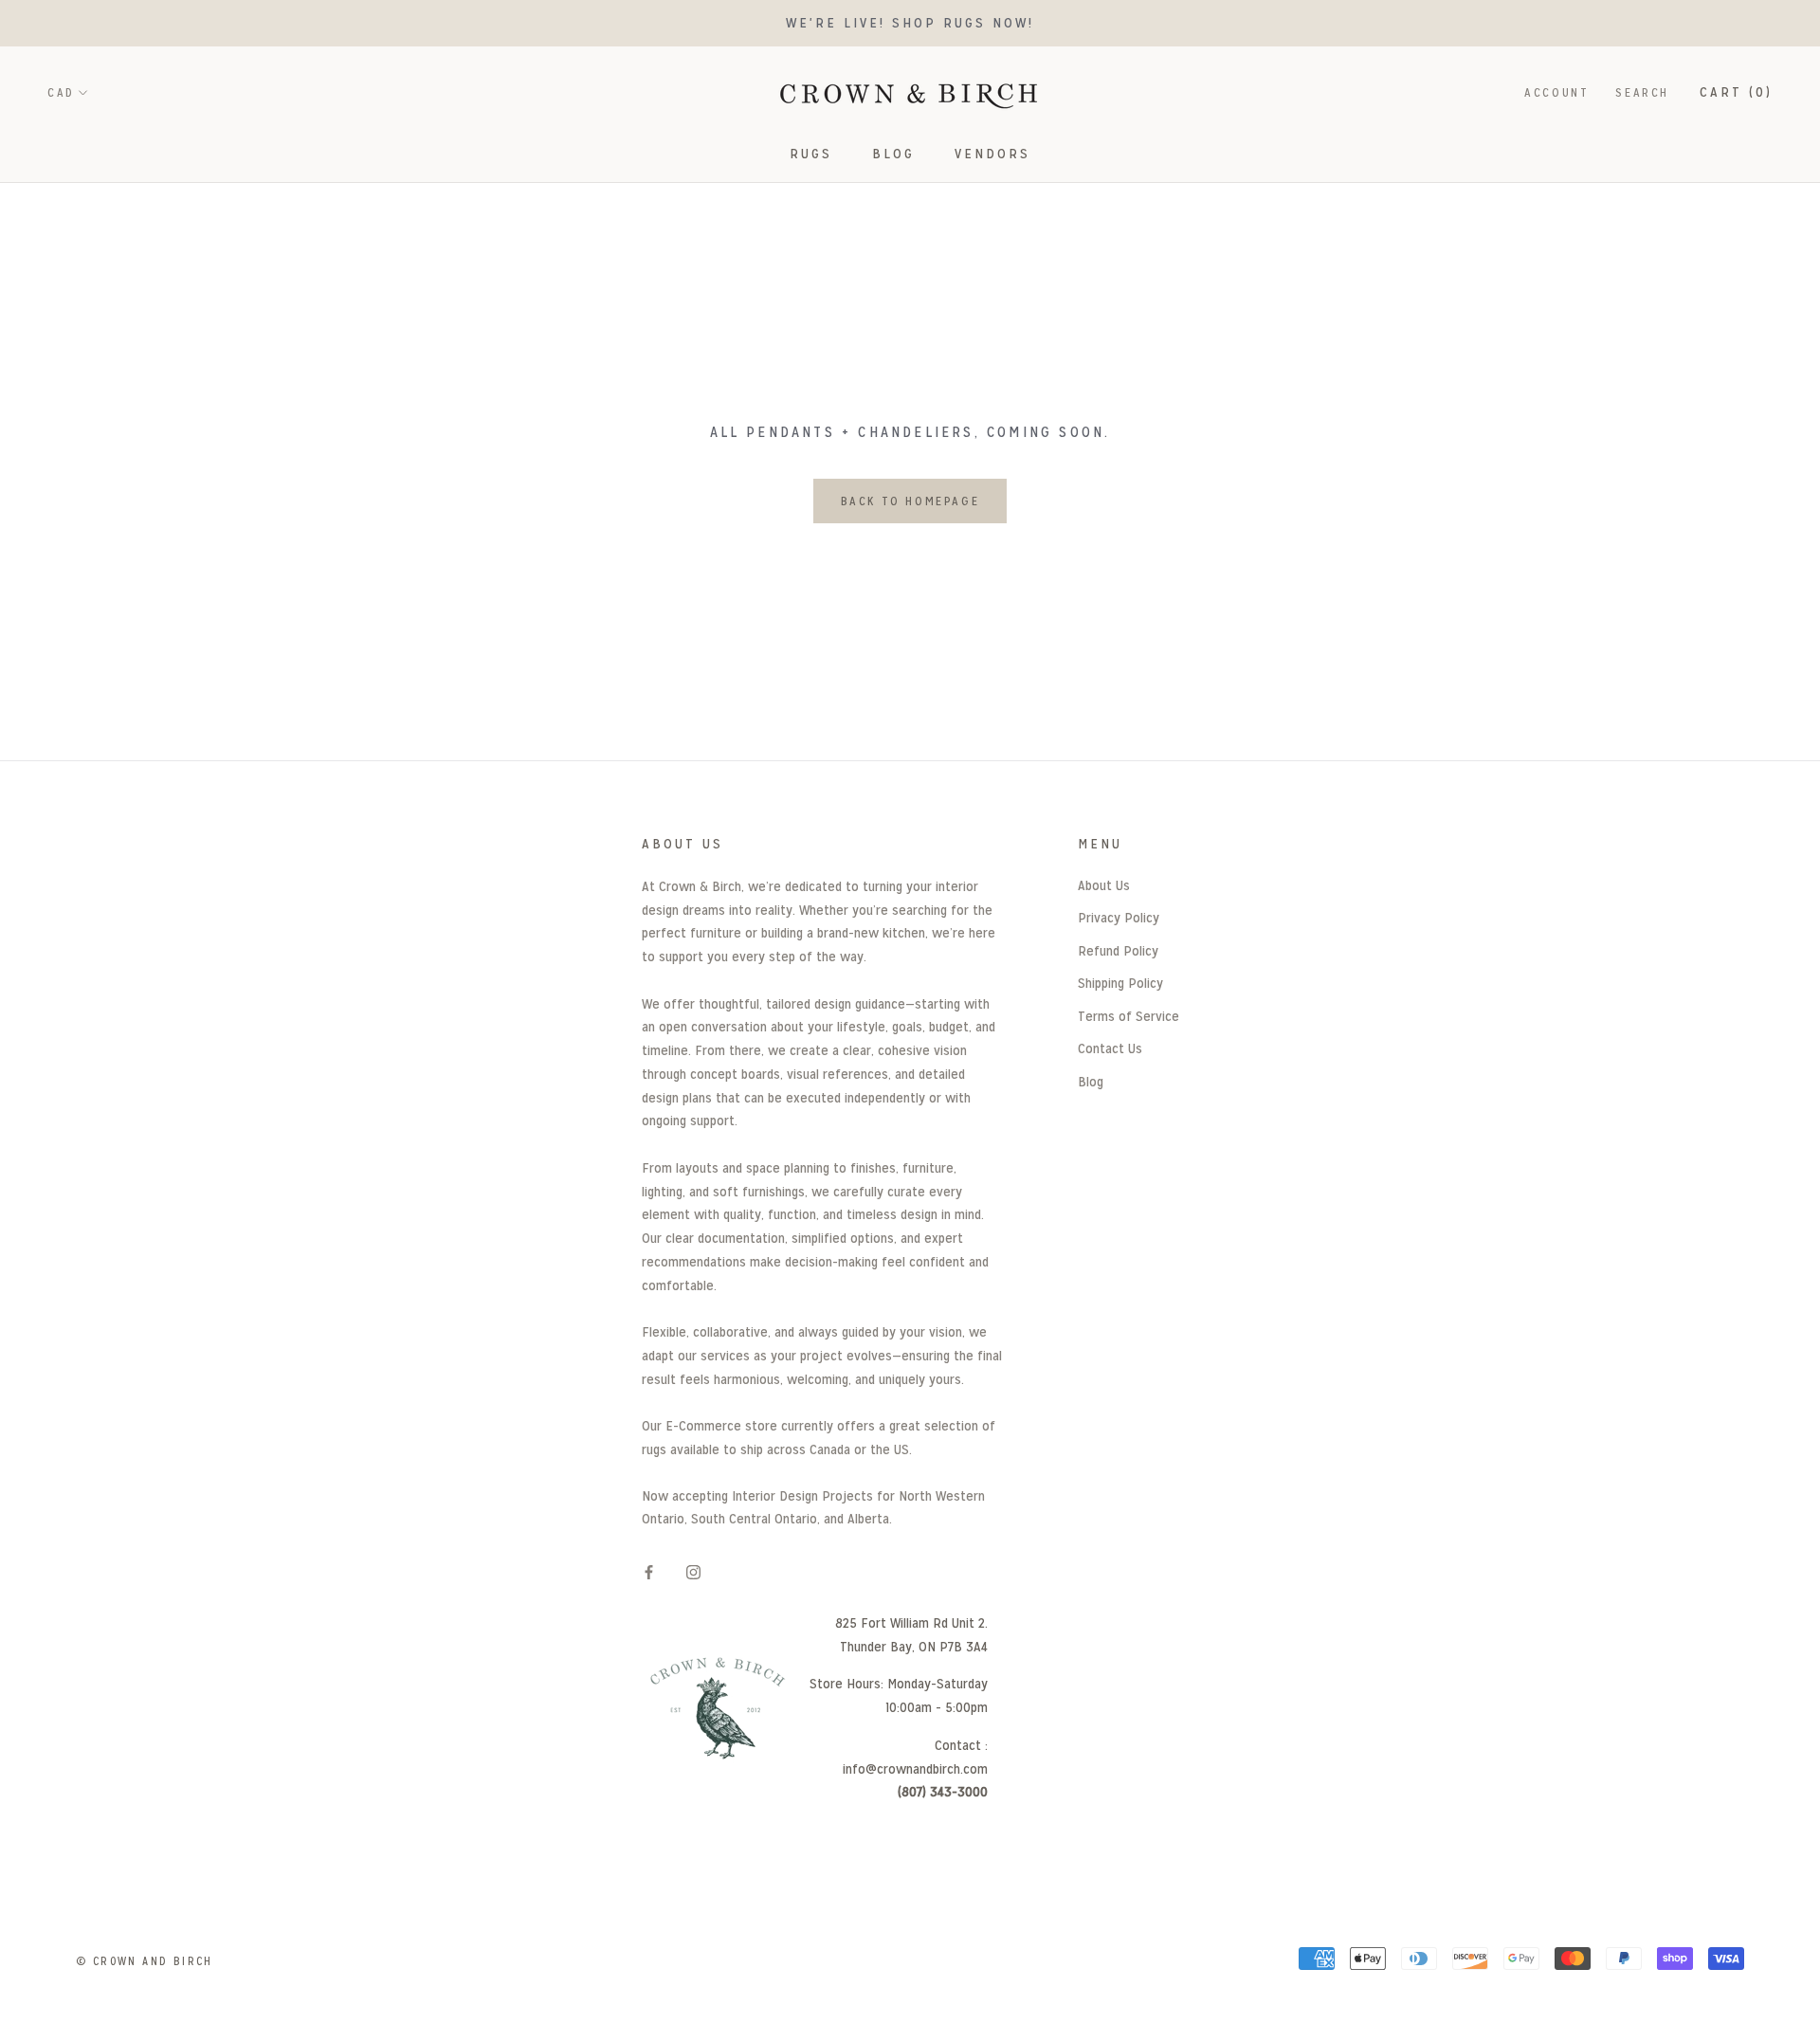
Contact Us (1110, 1048)
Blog (893, 153)
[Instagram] (693, 1571)
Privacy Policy (1119, 917)
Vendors (992, 153)
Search (1642, 92)
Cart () (1736, 91)
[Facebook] (649, 1571)
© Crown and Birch (145, 1961)
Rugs (811, 153)
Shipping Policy (1120, 983)
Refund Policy (1118, 950)
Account (1556, 92)
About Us (1104, 885)
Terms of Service (1128, 1016)
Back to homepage (910, 501)
